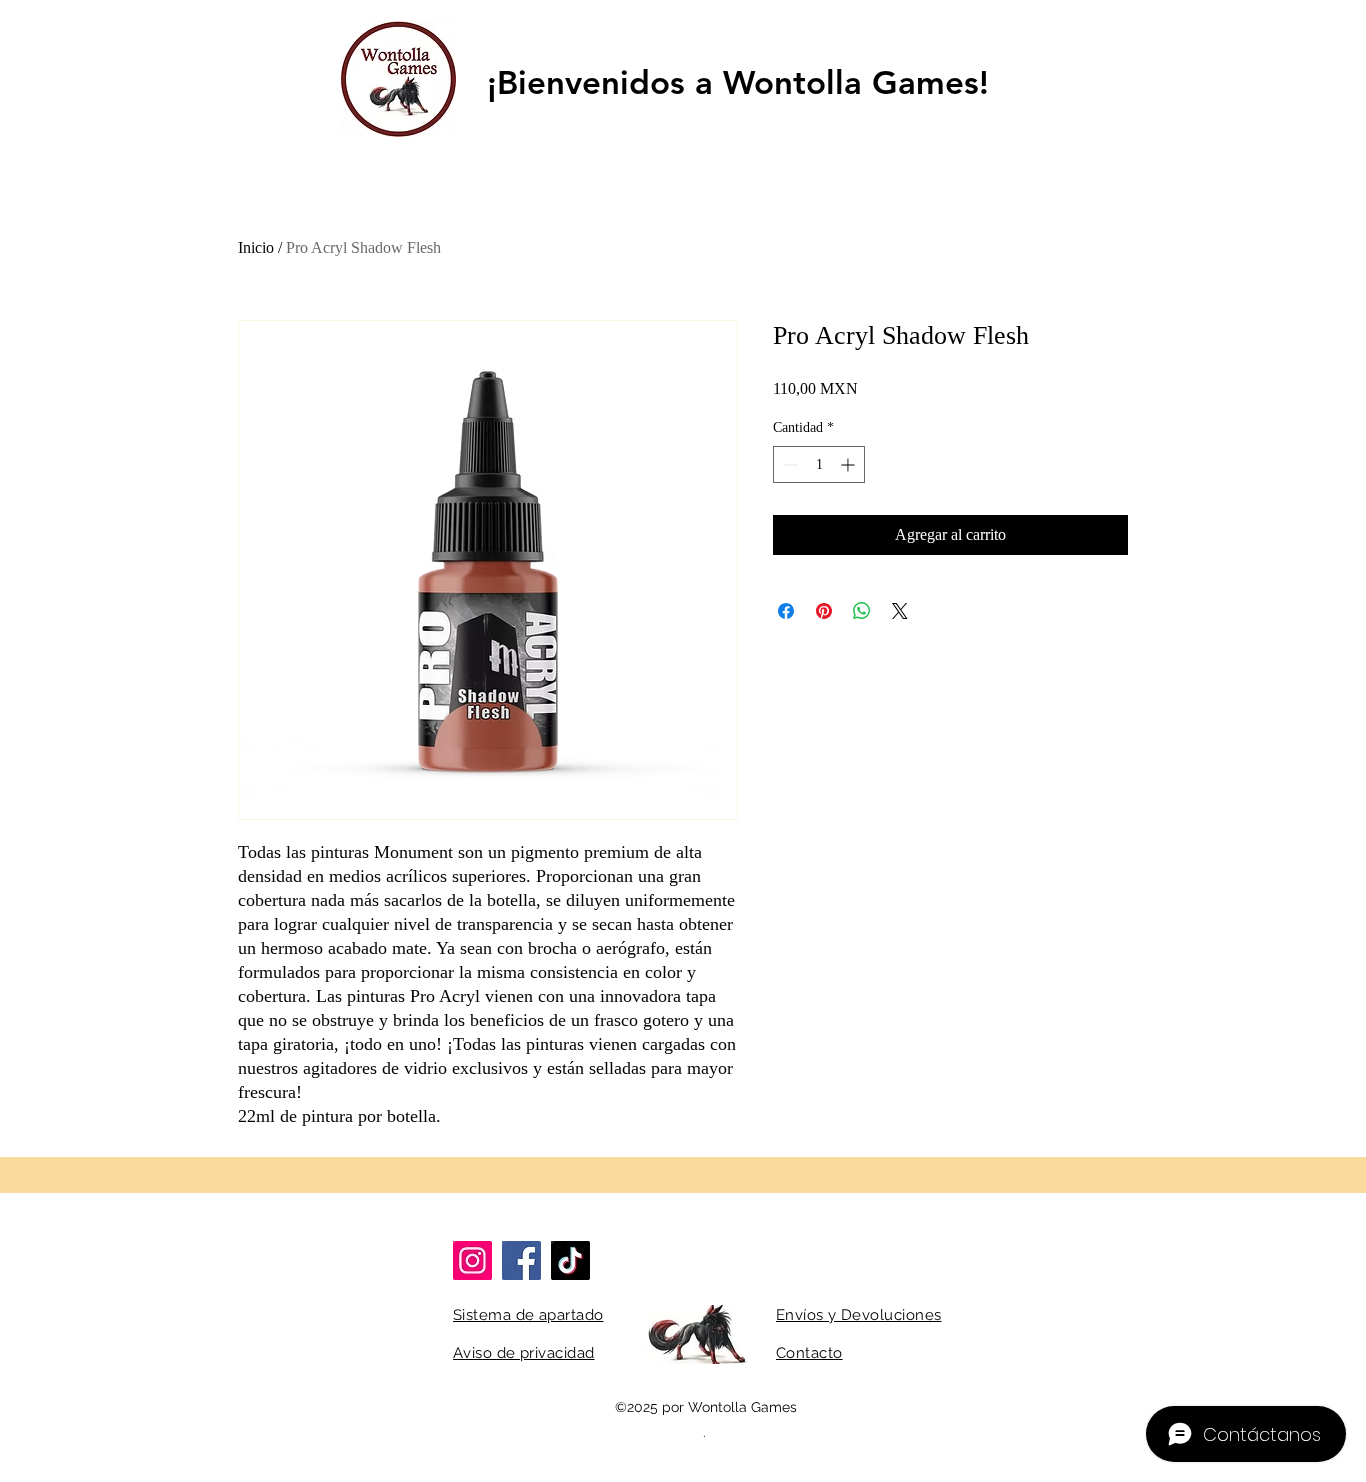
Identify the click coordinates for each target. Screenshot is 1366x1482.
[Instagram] (472, 1260)
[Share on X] (900, 611)
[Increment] (849, 464)
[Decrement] (788, 464)
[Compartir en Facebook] (786, 611)
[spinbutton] (819, 464)
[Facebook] (521, 1260)
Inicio (256, 247)
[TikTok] (570, 1260)
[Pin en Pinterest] (824, 611)
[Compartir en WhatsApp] (862, 611)
